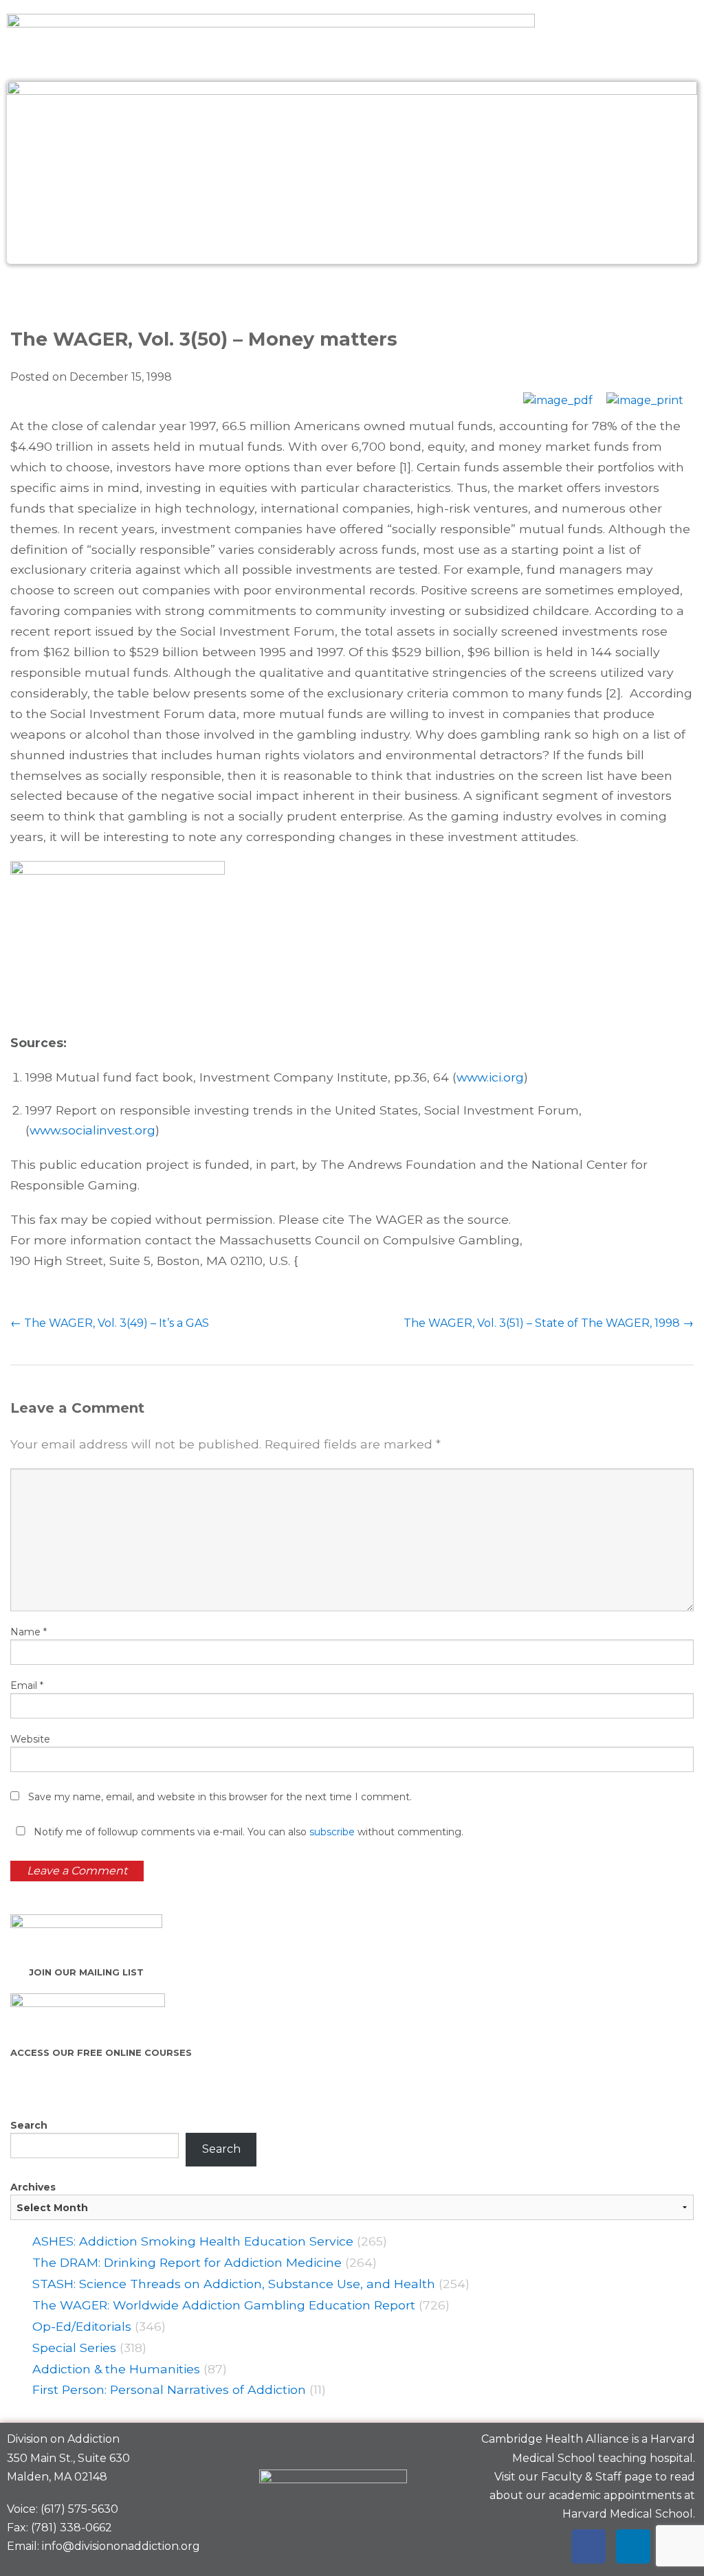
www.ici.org (490, 1077)
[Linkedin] (633, 2546)
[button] (352, 294)
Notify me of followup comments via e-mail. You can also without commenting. (247, 1832)
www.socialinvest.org (92, 1130)
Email (27, 1685)
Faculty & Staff (581, 2477)
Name (29, 1632)
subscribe (332, 1832)
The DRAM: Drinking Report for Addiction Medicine (187, 2262)
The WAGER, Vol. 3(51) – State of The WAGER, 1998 (549, 1323)
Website (30, 1739)
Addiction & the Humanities (116, 2369)
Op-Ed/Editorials (82, 2326)
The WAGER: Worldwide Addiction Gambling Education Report (224, 2305)
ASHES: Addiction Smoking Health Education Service (193, 2241)
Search (29, 2125)
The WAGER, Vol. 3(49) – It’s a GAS (110, 1323)
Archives (33, 2187)
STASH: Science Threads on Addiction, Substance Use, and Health (234, 2284)
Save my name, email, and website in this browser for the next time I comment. (220, 1797)
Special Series (74, 2348)
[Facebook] (588, 2546)
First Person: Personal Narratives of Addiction (169, 2389)
